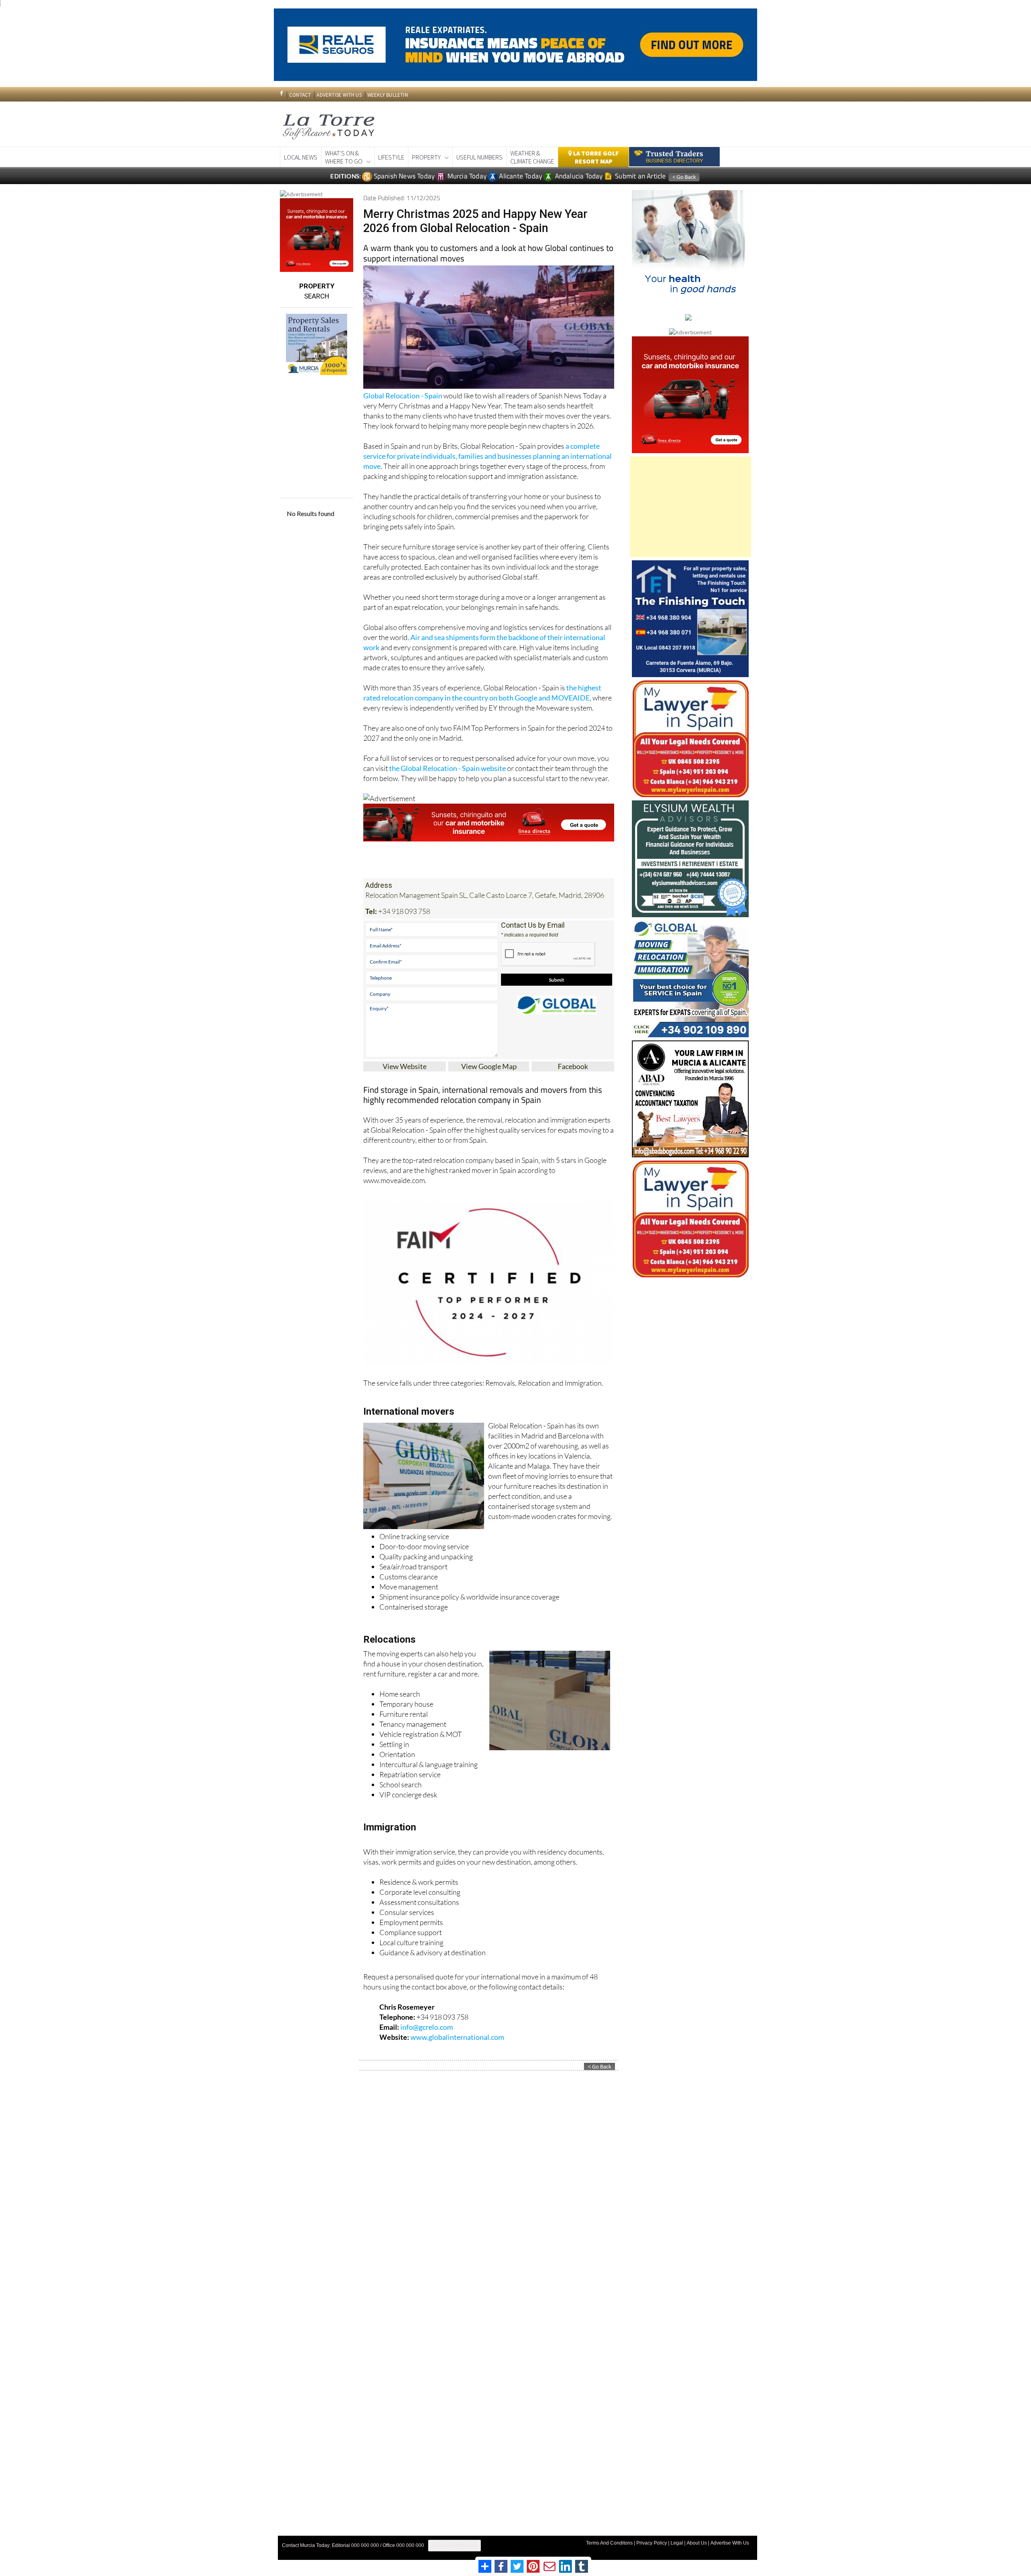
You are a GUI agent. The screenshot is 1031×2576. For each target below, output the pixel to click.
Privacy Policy (652, 2543)
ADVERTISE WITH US (339, 95)
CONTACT (300, 95)
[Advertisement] (690, 507)
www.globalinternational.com (457, 2037)
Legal (677, 2543)
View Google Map (489, 1066)
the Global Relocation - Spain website (447, 768)
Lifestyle (391, 157)
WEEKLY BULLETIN (388, 95)
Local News (301, 157)
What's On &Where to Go (344, 157)
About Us (697, 2543)
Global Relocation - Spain (403, 396)
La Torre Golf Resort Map (595, 157)
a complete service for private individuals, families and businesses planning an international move (488, 456)
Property (426, 157)
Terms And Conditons (609, 2543)
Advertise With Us (730, 2543)
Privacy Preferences (454, 2545)
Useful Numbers (479, 157)
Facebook (573, 1066)
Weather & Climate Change (532, 157)
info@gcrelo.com (427, 2027)
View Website (405, 1066)
